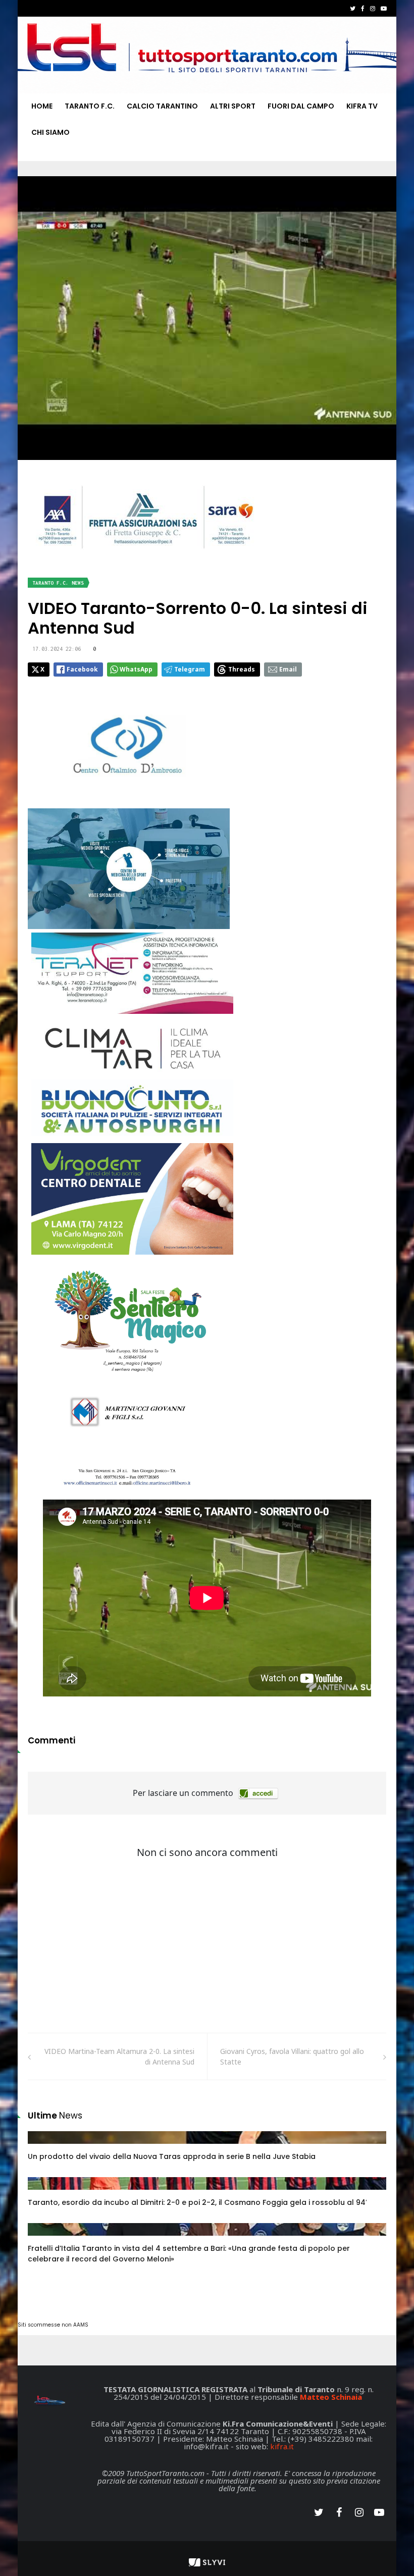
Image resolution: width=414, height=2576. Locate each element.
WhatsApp (136, 669)
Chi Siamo (50, 132)
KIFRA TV (362, 106)
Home (42, 106)
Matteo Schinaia (331, 2397)
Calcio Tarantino (162, 106)
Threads (242, 669)
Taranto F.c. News (58, 583)
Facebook (82, 669)
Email (288, 669)
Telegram (190, 669)
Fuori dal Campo (301, 106)
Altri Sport (233, 106)
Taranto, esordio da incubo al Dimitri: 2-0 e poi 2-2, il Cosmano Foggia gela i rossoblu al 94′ (197, 2202)
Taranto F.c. (90, 106)
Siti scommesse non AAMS (53, 2325)
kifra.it (282, 2446)
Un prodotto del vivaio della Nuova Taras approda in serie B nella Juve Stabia (172, 2156)
